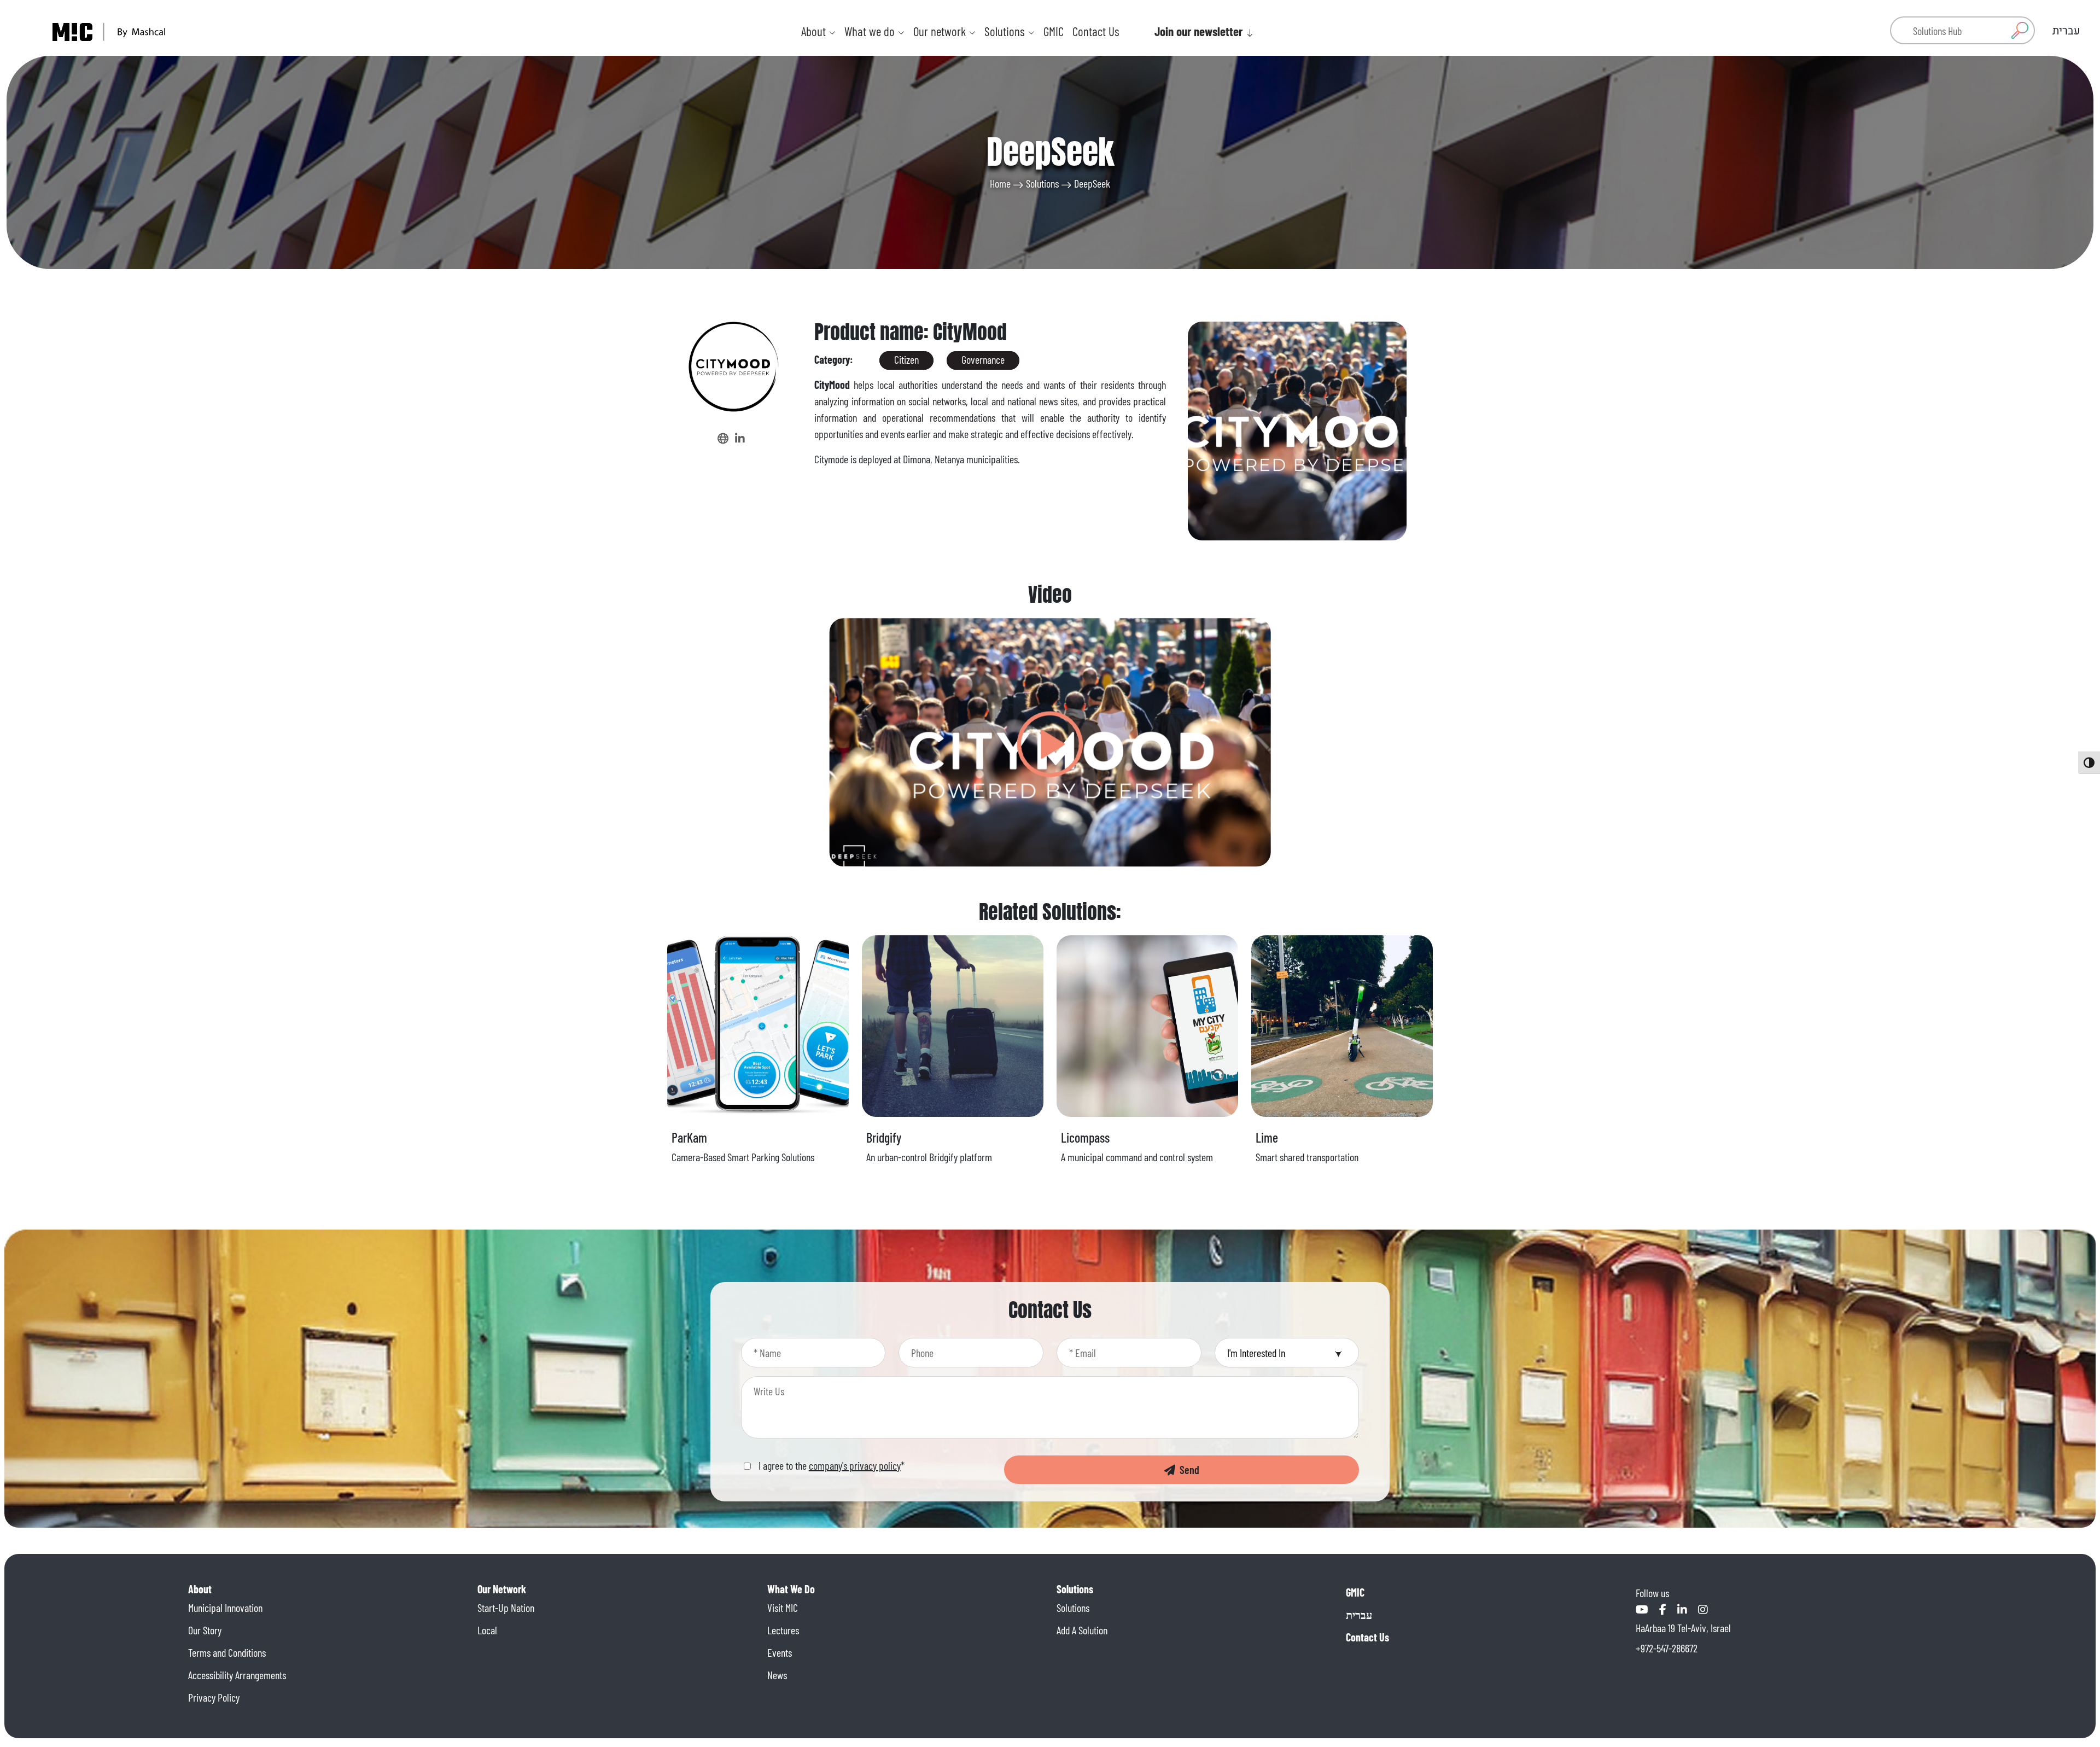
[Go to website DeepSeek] (724, 438)
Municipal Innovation (225, 1608)
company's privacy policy (855, 1465)
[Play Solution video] (1050, 742)
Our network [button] (941, 31)
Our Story (205, 1630)
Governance (983, 359)
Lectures (783, 1630)
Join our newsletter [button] (1200, 31)
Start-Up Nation (506, 1608)
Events (780, 1652)
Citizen (906, 359)
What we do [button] (871, 31)
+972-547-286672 (1667, 1648)
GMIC (1054, 31)
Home (1000, 183)
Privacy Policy (214, 1697)
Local (487, 1630)
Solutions (1042, 183)
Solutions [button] (1006, 31)
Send (1187, 1470)
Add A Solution (1082, 1630)
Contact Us (1096, 31)
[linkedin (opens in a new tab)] (740, 438)
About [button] (815, 31)
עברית (1359, 1615)
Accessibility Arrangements (237, 1675)
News (777, 1675)
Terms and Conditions (227, 1652)
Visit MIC (783, 1608)
